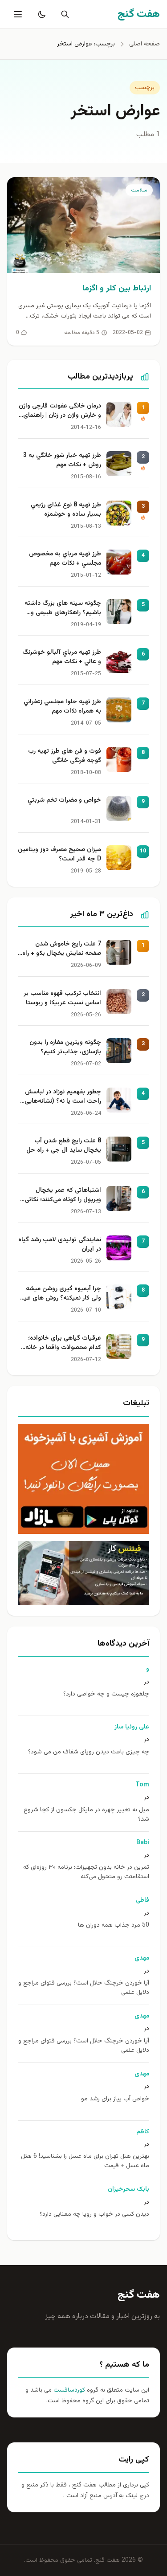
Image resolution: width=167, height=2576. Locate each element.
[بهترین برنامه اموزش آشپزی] (83, 1479)
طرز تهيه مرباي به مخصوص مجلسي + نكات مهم (65, 559)
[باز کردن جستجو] (63, 14)
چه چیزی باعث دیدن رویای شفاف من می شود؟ (89, 1752)
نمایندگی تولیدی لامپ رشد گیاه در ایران (60, 1245)
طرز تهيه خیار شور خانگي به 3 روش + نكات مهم (62, 461)
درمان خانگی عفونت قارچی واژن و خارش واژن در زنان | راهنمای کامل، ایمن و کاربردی (60, 412)
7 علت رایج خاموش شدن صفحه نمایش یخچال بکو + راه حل (62, 950)
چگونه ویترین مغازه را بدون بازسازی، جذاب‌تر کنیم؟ (65, 1048)
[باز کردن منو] (17, 14)
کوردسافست (68, 2390)
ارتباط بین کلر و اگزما (117, 289)
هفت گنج (139, 2295)
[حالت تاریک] (40, 14)
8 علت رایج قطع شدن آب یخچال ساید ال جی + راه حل (64, 1146)
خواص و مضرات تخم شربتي (64, 801)
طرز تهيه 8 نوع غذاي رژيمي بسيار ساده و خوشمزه (66, 510)
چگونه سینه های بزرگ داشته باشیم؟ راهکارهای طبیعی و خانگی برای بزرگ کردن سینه (63, 609)
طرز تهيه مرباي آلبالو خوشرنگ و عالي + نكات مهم (62, 657)
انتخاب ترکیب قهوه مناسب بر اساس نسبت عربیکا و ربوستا (62, 999)
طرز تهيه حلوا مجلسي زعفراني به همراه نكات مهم (62, 707)
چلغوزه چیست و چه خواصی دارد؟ (106, 1694)
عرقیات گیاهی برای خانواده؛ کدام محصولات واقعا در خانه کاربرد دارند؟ (63, 1344)
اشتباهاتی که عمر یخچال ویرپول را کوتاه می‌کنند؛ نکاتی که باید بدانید (63, 1196)
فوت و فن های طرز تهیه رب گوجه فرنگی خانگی (65, 756)
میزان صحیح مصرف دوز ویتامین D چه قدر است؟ (59, 855)
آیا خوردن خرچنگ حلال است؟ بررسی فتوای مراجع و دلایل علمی (84, 1988)
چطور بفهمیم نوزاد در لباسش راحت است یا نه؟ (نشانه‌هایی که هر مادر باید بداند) (63, 1097)
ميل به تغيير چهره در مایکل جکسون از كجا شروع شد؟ (86, 1815)
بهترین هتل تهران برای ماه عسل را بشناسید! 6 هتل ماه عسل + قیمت (85, 2161)
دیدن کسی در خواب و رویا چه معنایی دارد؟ (94, 2215)
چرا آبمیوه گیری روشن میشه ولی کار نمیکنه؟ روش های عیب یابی (60, 1294)
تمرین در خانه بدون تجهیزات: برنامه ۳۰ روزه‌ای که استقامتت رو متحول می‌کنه (86, 1872)
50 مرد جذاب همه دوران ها (114, 1926)
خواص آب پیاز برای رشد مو (115, 2099)
